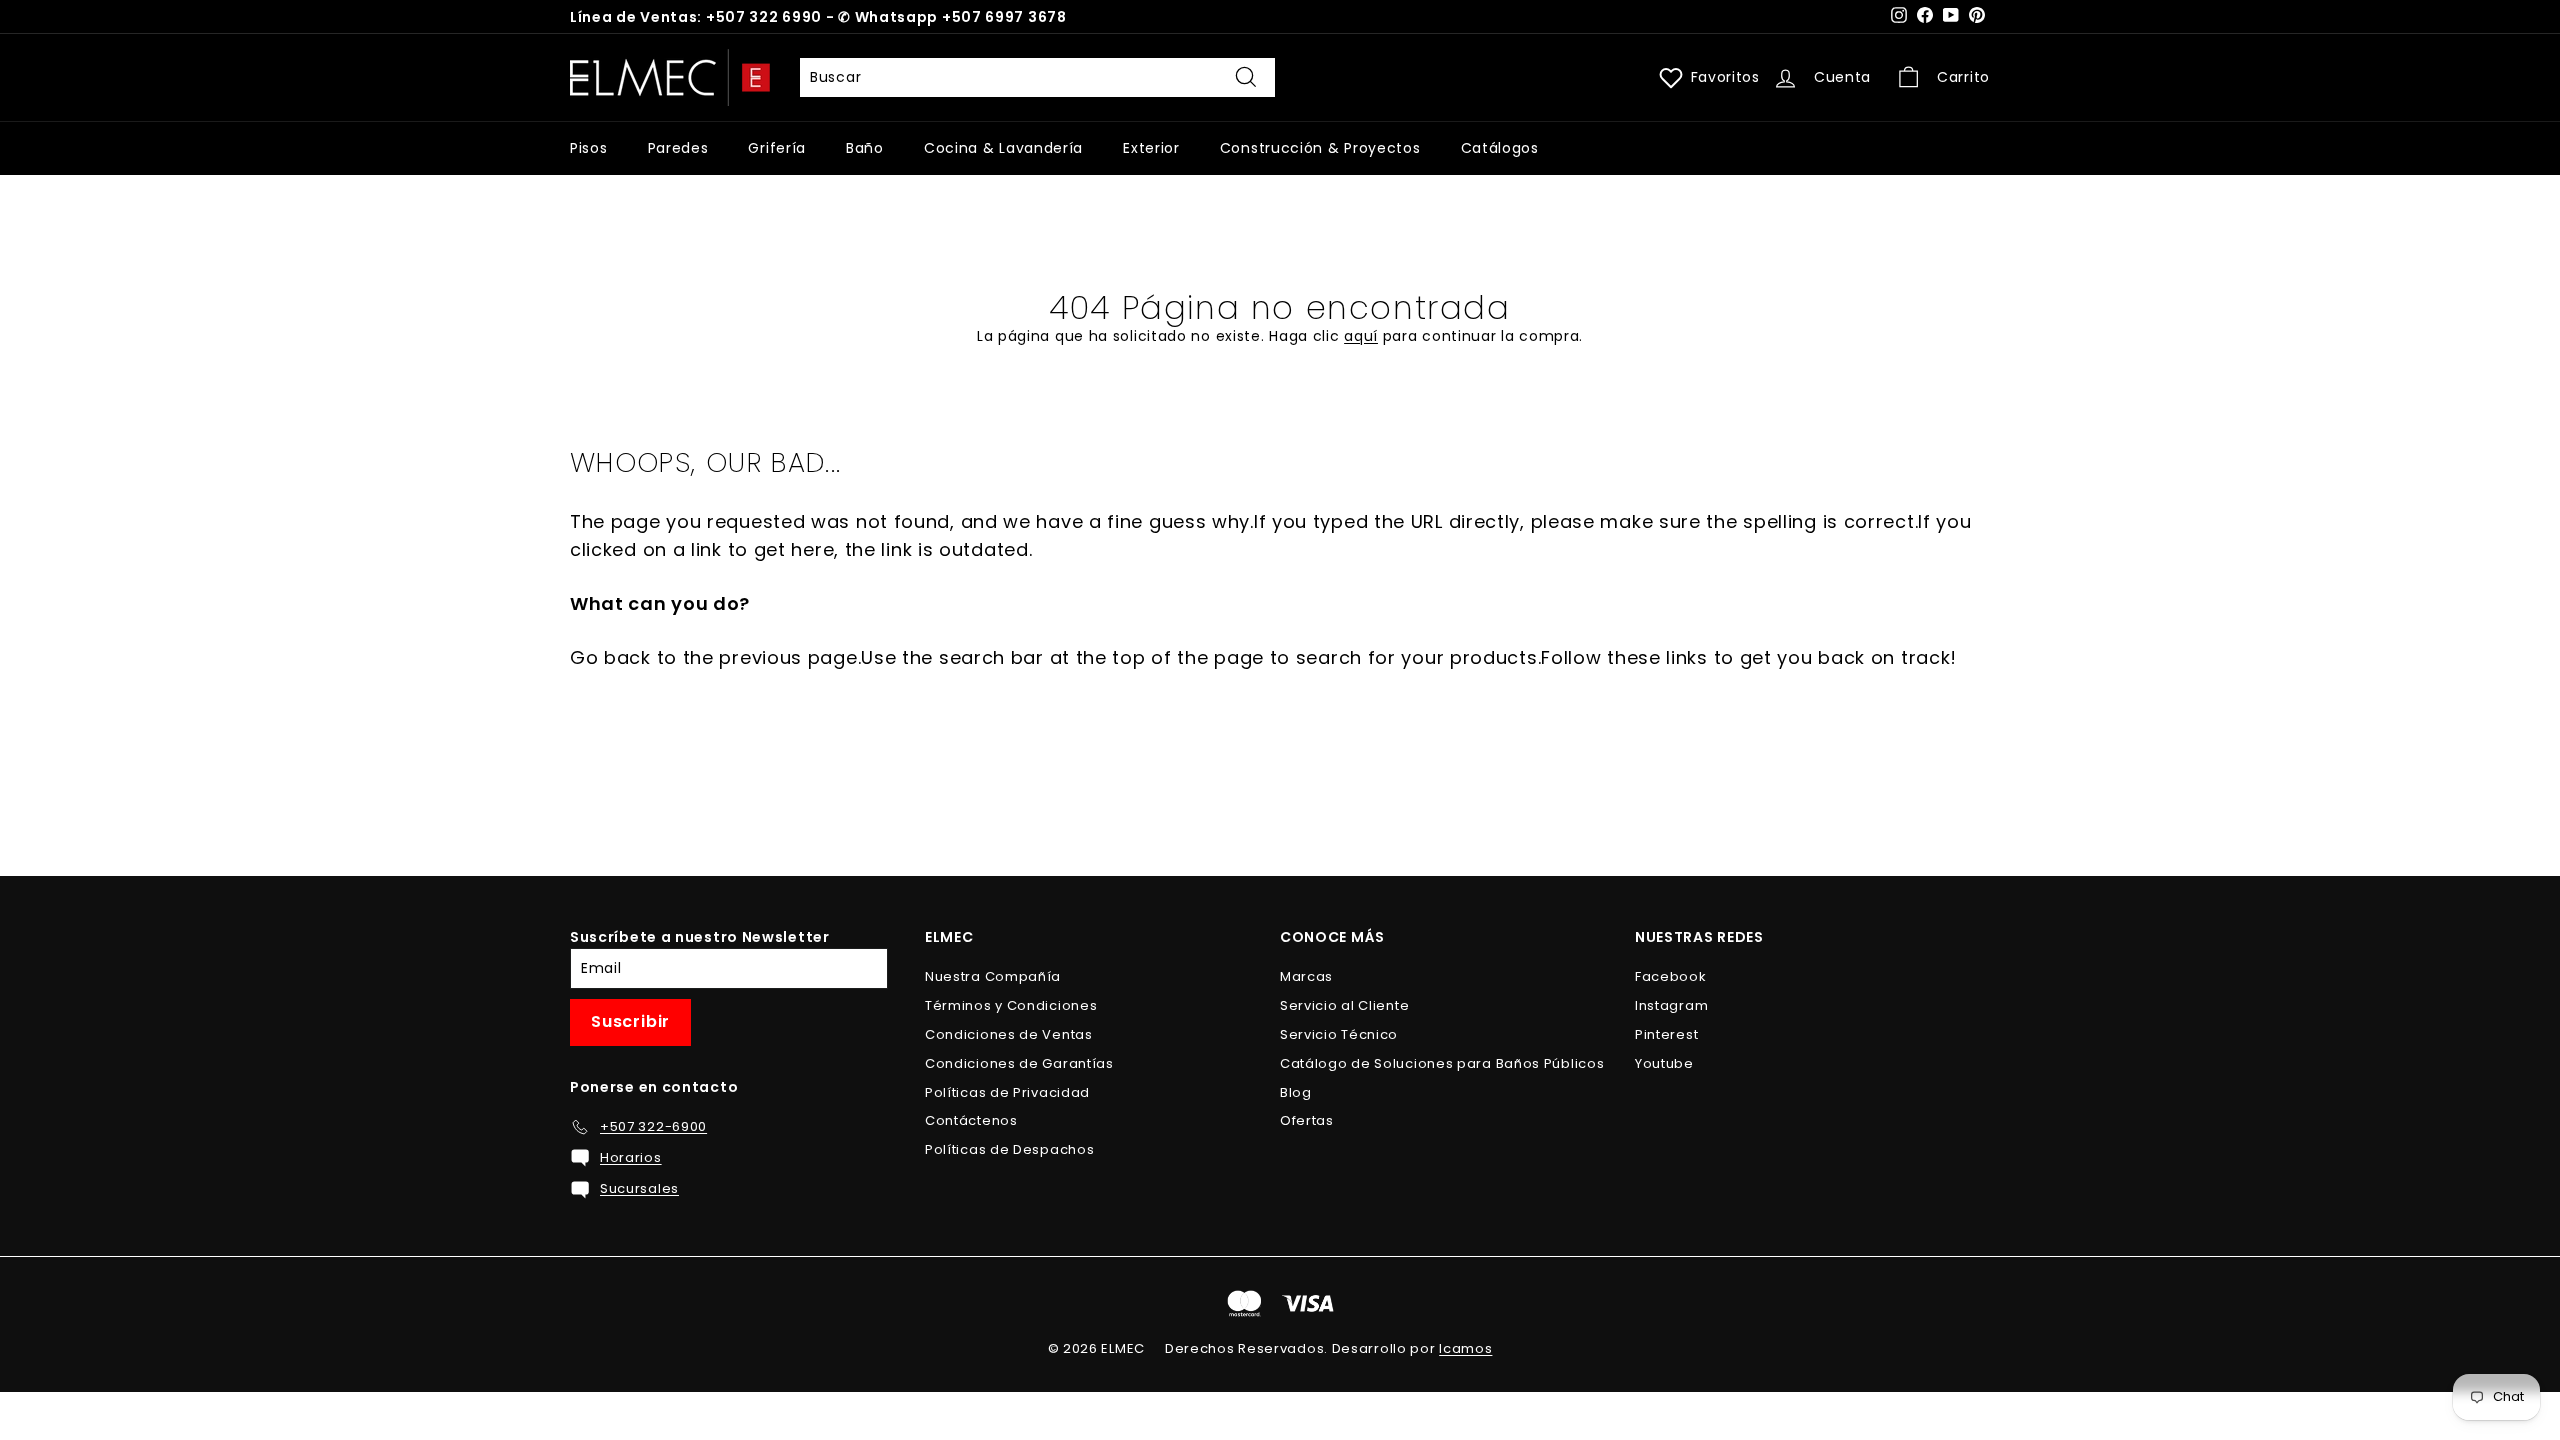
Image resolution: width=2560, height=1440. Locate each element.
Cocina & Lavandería (1003, 148)
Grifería (777, 148)
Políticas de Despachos (1009, 1149)
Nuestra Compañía (993, 976)
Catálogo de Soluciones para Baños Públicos (1442, 1063)
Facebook (1671, 976)
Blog (1296, 1092)
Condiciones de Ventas (1009, 1034)
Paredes (678, 148)
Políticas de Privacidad (1007, 1092)
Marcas (1306, 976)
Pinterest (1666, 1034)
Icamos (1465, 1348)
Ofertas (1307, 1120)
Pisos (589, 148)
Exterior (1151, 148)
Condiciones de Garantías (1019, 1063)
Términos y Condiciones (1011, 1005)
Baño (865, 148)
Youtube (1664, 1063)
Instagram (1671, 1005)
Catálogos (1500, 148)
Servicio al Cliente (1344, 1005)
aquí (1361, 336)
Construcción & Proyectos (1320, 148)
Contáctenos (971, 1120)
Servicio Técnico (1339, 1034)
